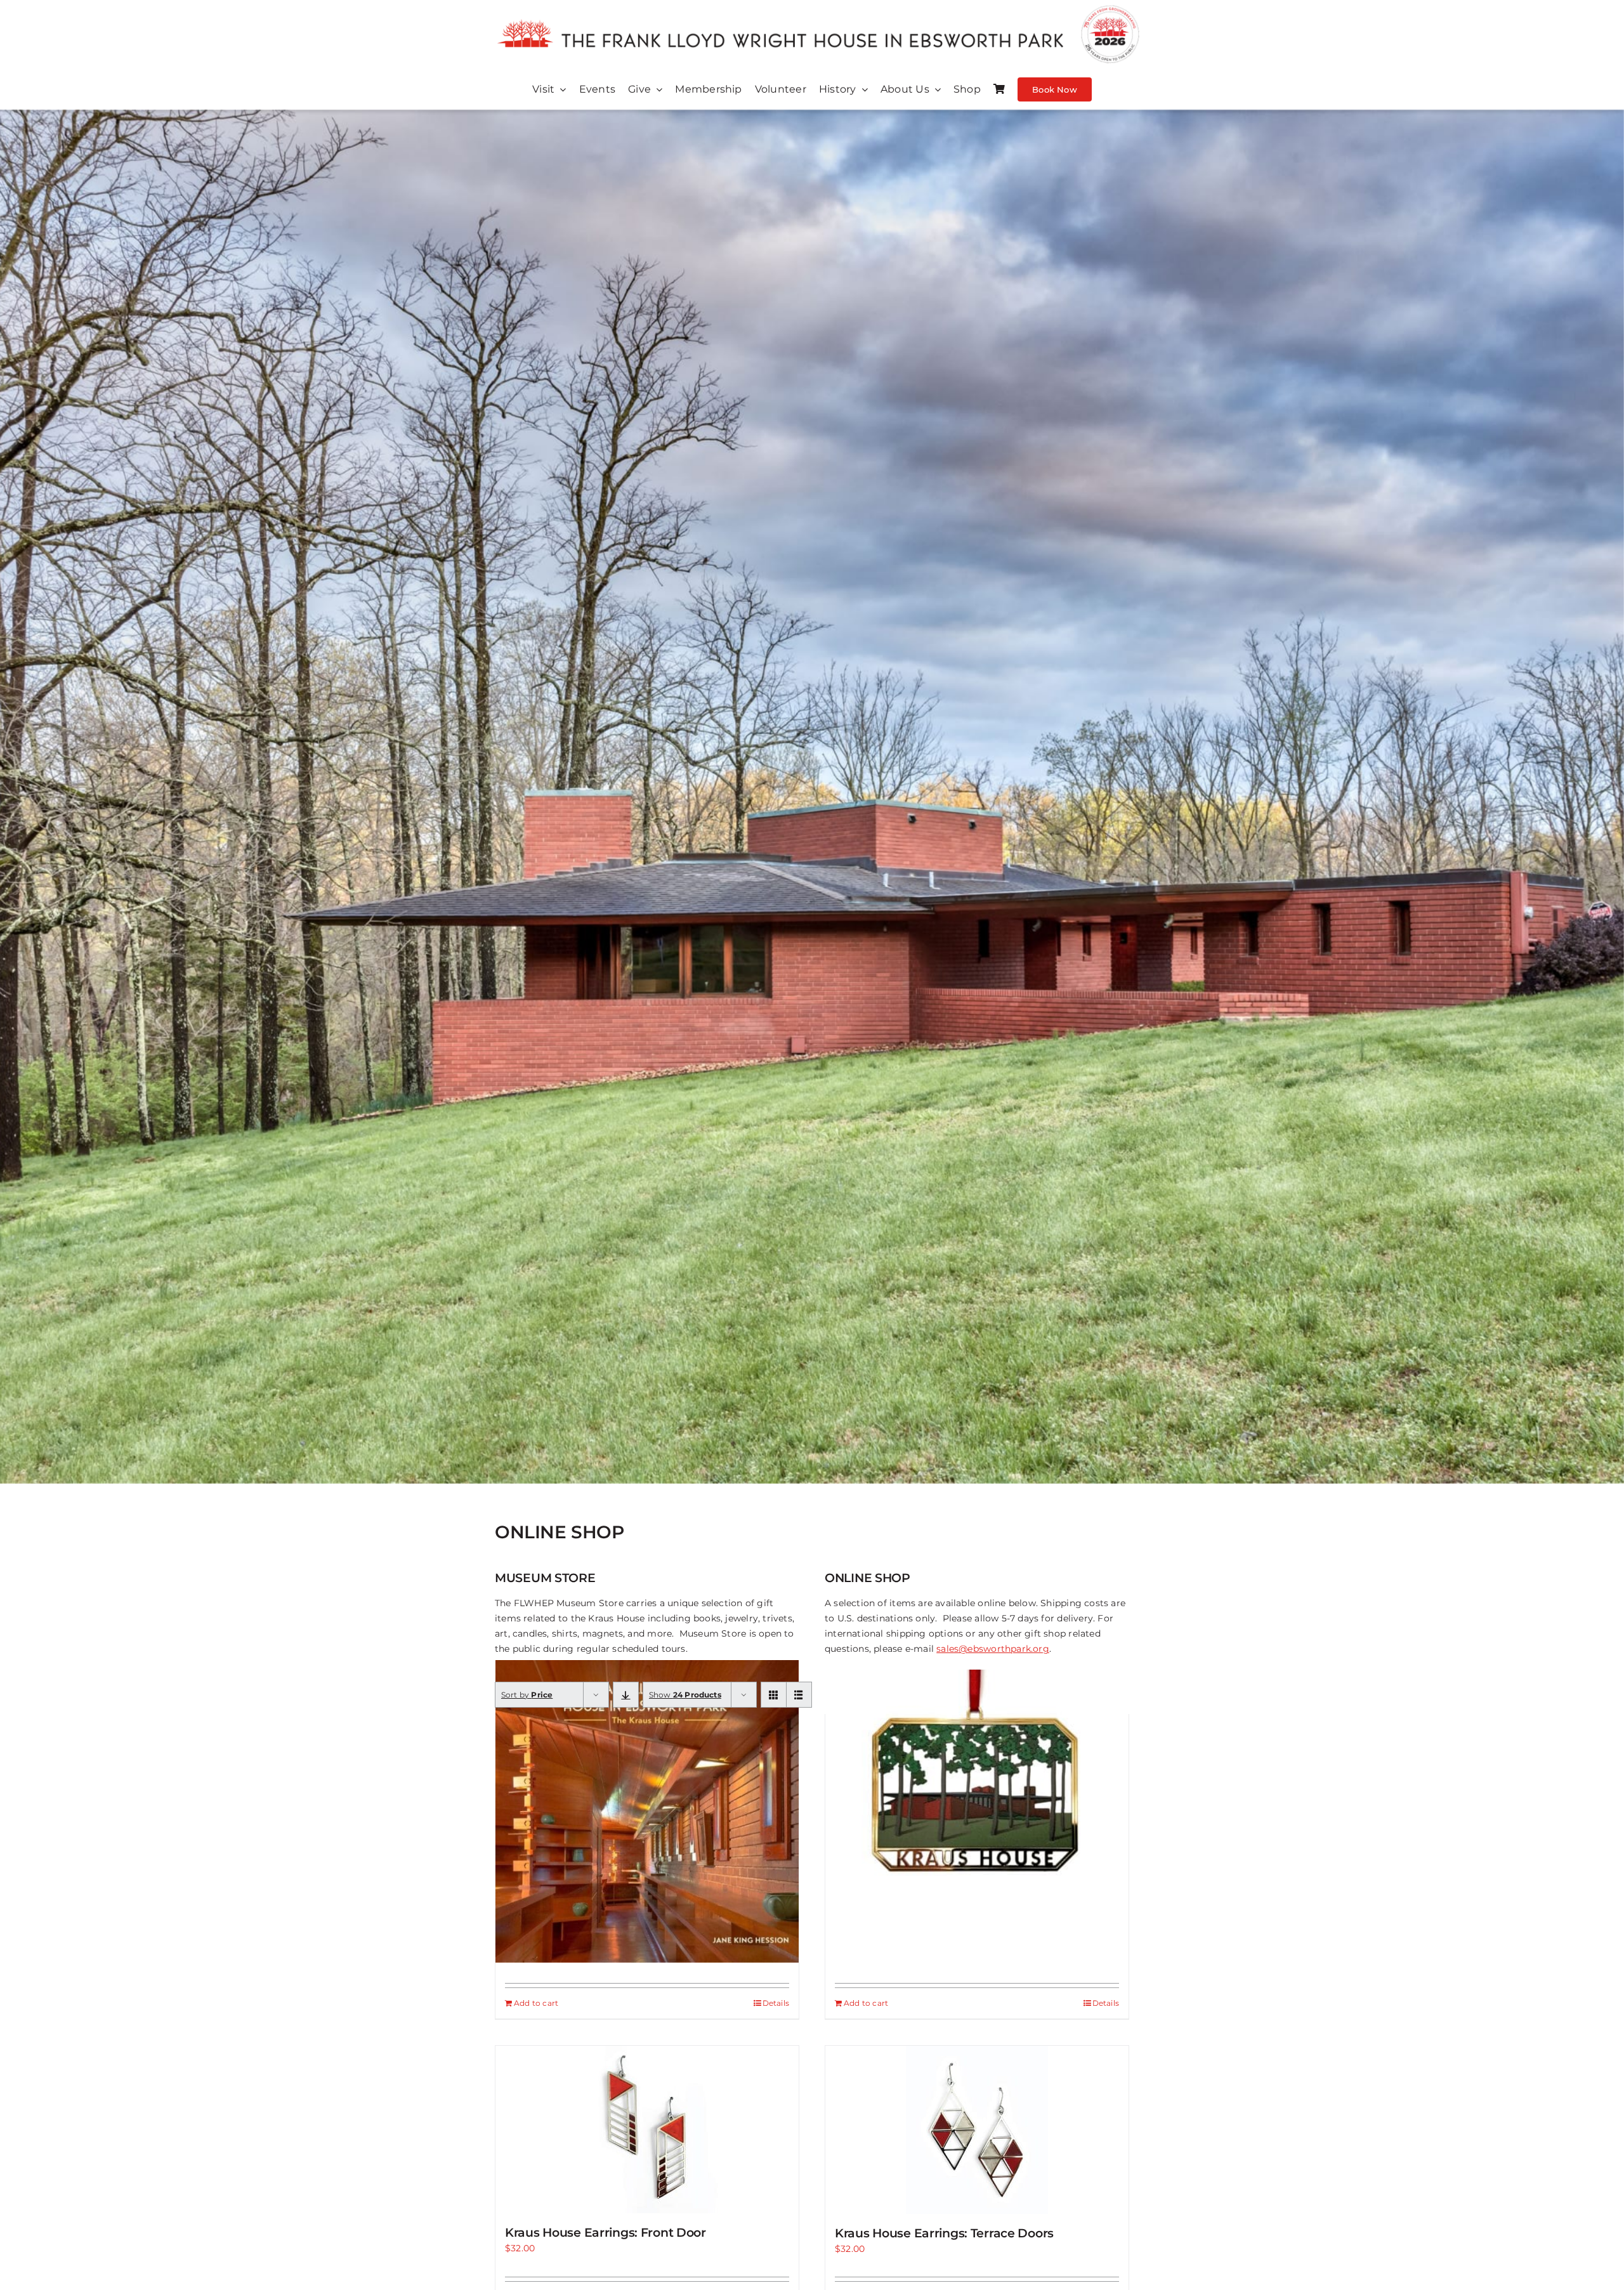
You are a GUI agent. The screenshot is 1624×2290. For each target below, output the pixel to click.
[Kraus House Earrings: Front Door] (647, 2130)
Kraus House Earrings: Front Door (606, 2233)
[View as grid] (774, 1695)
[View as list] (799, 1695)
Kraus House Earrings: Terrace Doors (944, 2233)
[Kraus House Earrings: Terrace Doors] (977, 2130)
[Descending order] (626, 1695)
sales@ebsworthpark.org (993, 1649)
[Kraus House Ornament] (977, 1795)
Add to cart (536, 2003)
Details (776, 2003)
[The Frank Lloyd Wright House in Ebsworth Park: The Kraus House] (647, 1811)
